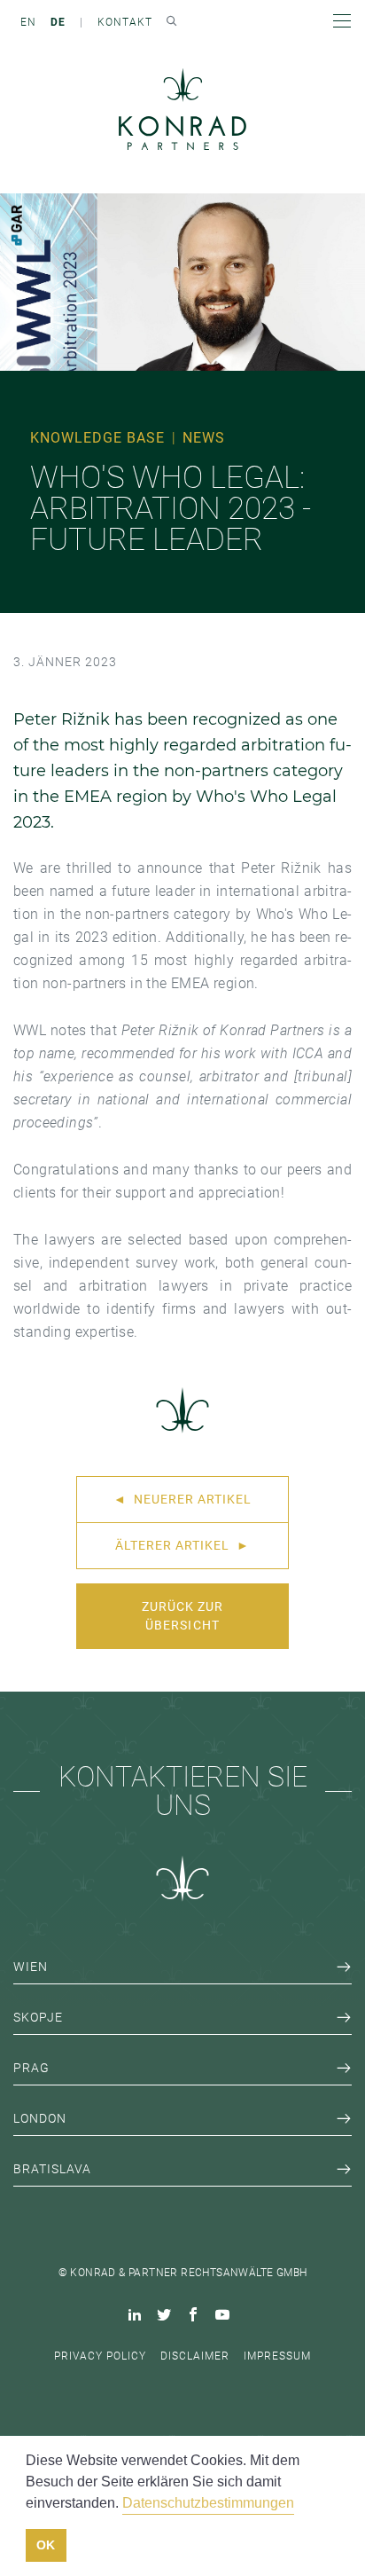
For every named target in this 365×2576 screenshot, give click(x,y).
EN (28, 22)
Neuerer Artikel (182, 1499)
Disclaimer (195, 2356)
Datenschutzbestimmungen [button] (208, 2503)
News (204, 438)
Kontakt (125, 22)
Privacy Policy (100, 2356)
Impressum (277, 2356)
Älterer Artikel (182, 1545)
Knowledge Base (97, 438)
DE (58, 22)
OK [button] (46, 2545)
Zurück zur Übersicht (182, 1616)
